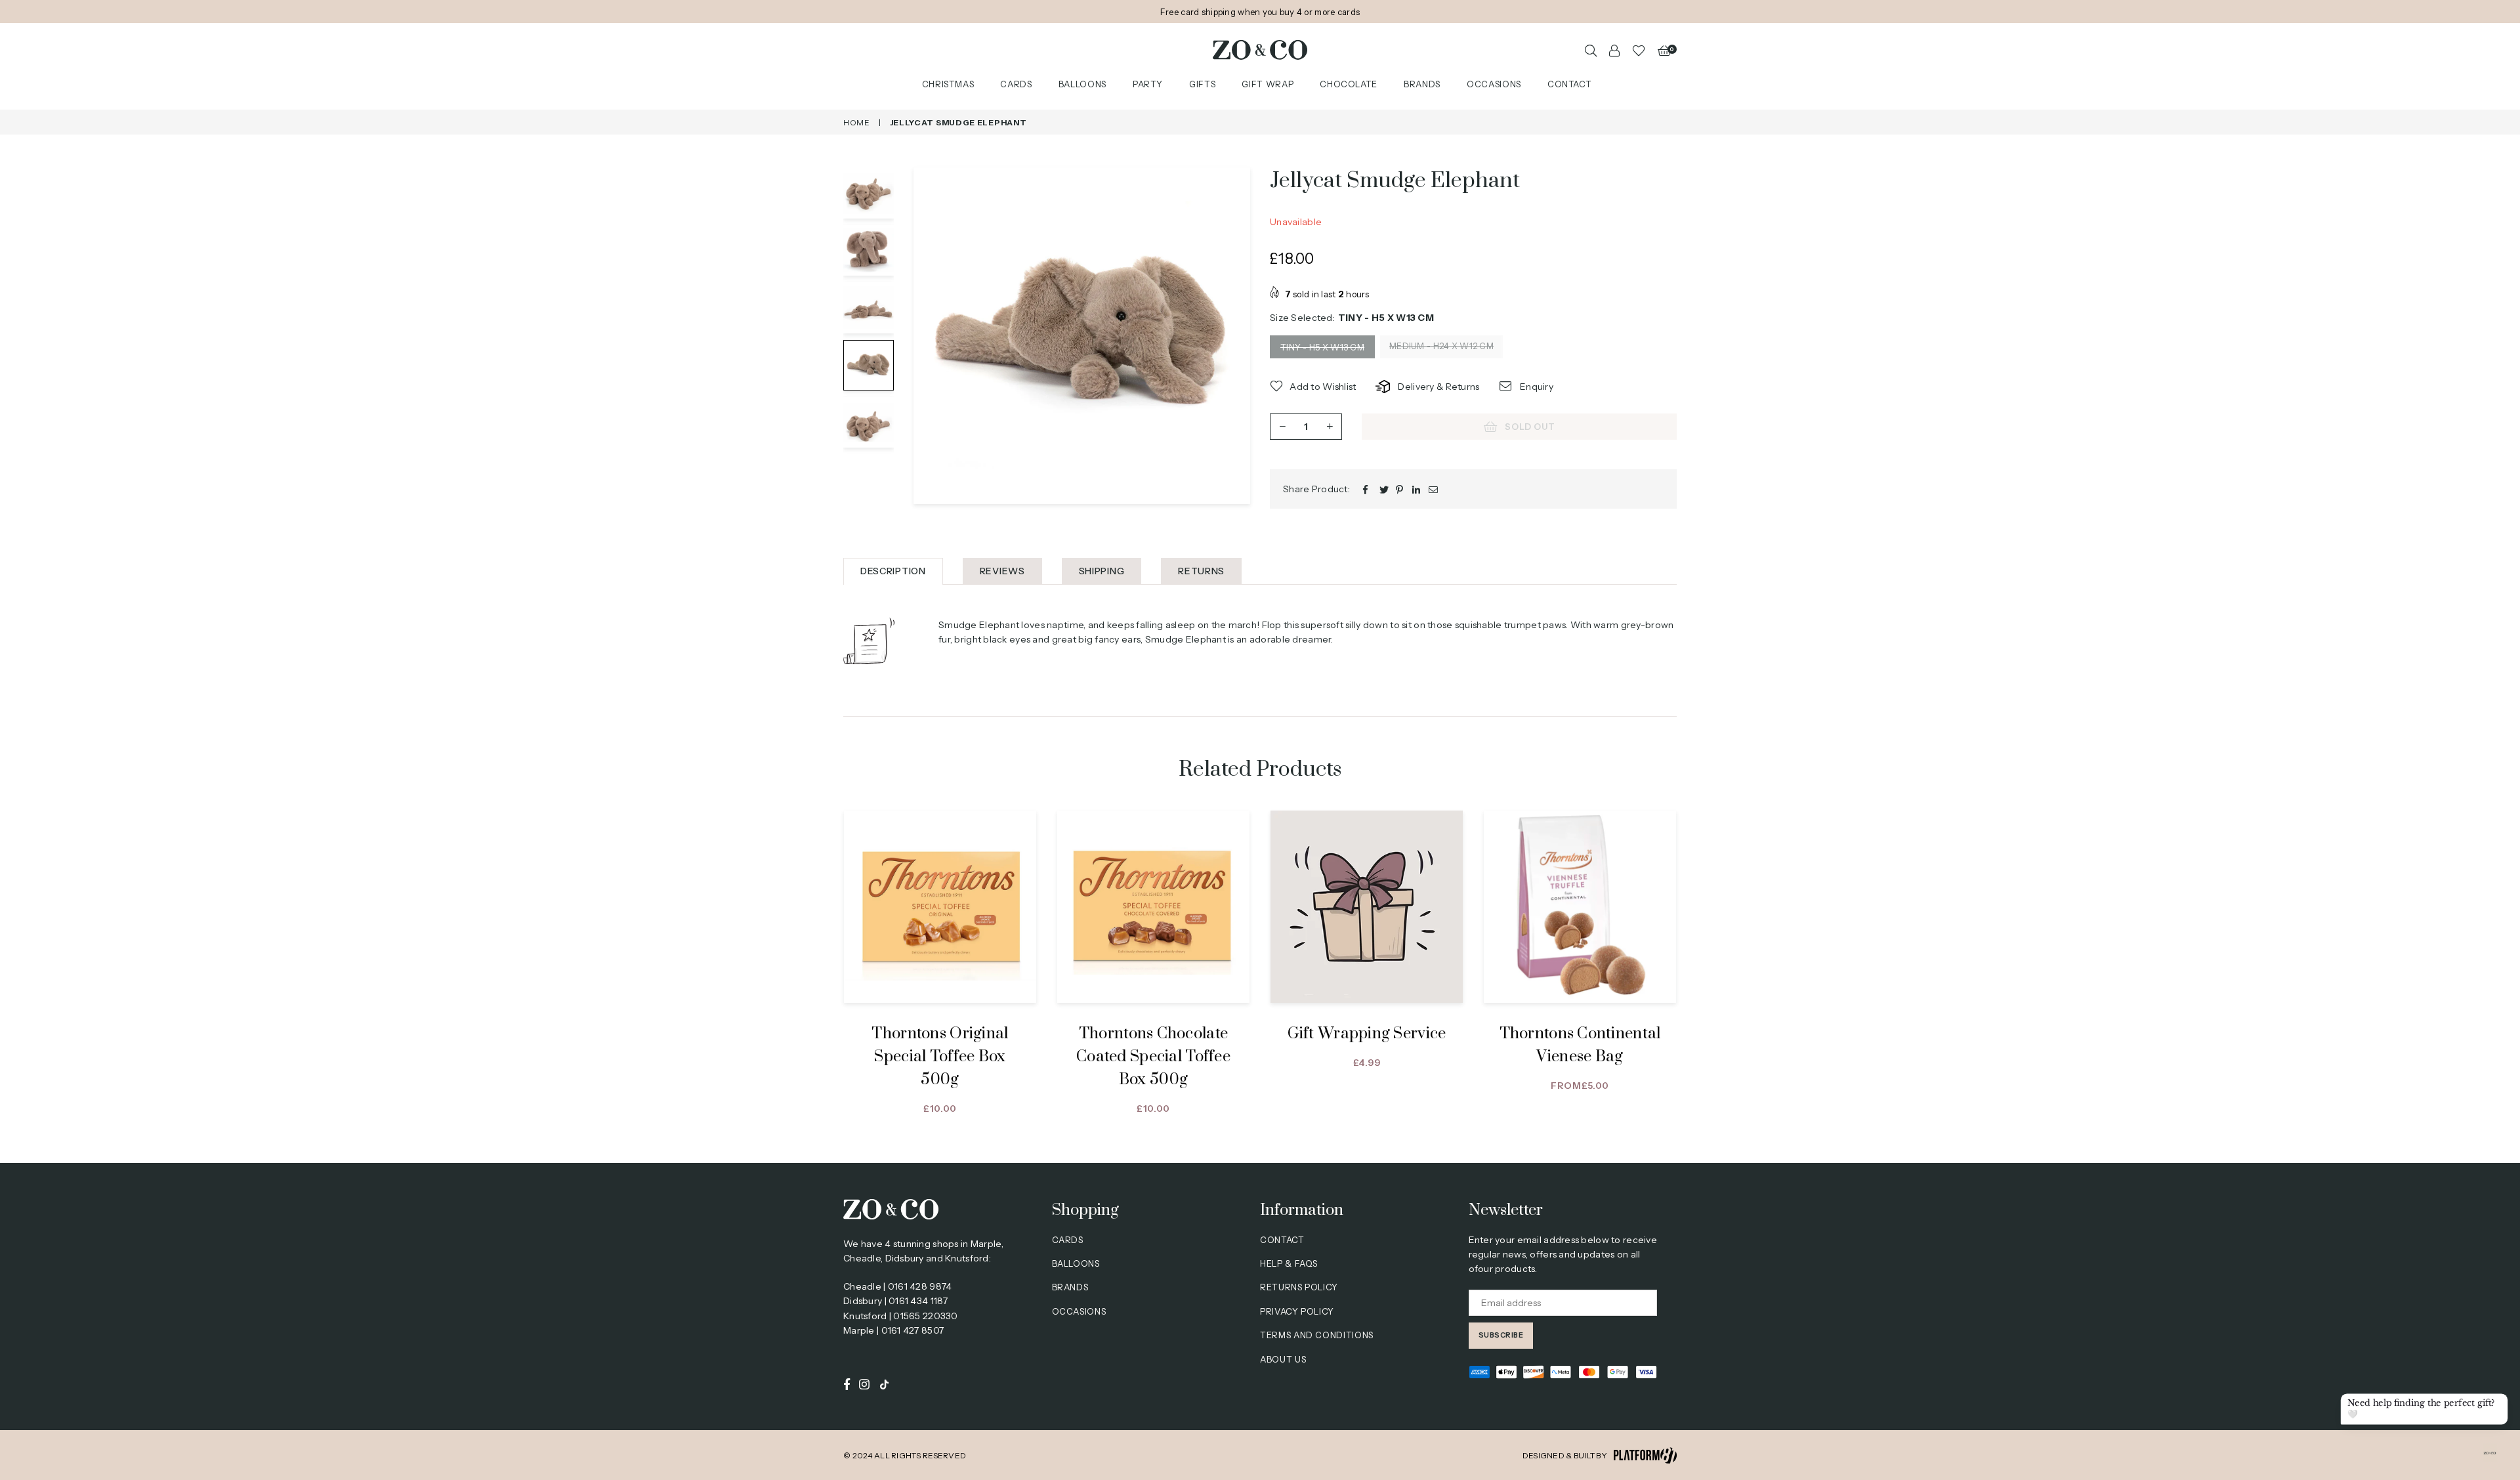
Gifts (1202, 85)
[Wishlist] (1639, 50)
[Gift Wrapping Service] (1367, 907)
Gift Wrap (1268, 85)
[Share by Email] (1434, 489)
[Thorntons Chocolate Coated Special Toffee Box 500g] (1153, 907)
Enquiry (1536, 387)
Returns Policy (1299, 1287)
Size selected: (1352, 318)
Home (857, 122)
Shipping (1102, 571)
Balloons (1082, 85)
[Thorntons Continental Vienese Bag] (1580, 907)
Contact (1570, 85)
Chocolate (1349, 85)
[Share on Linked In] (1417, 489)
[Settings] (1614, 50)
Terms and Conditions (1317, 1335)
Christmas (948, 85)
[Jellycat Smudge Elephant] (869, 193)
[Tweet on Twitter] (1384, 489)
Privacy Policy (1297, 1311)
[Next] (1232, 336)
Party (1148, 85)
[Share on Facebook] (1368, 489)
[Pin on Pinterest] (1401, 489)
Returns (1201, 571)
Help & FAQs (1289, 1263)
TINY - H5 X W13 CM (1322, 347)
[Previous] (932, 336)
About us (1283, 1359)
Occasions (1494, 85)
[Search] (1591, 50)
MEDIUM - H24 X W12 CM (1441, 346)
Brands (1422, 85)
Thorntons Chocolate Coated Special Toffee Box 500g (1153, 1057)
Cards (1016, 85)
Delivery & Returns (1438, 387)
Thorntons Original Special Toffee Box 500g (940, 1057)
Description (893, 571)
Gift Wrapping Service (1367, 1034)
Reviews (1002, 571)
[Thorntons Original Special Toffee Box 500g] (940, 907)
